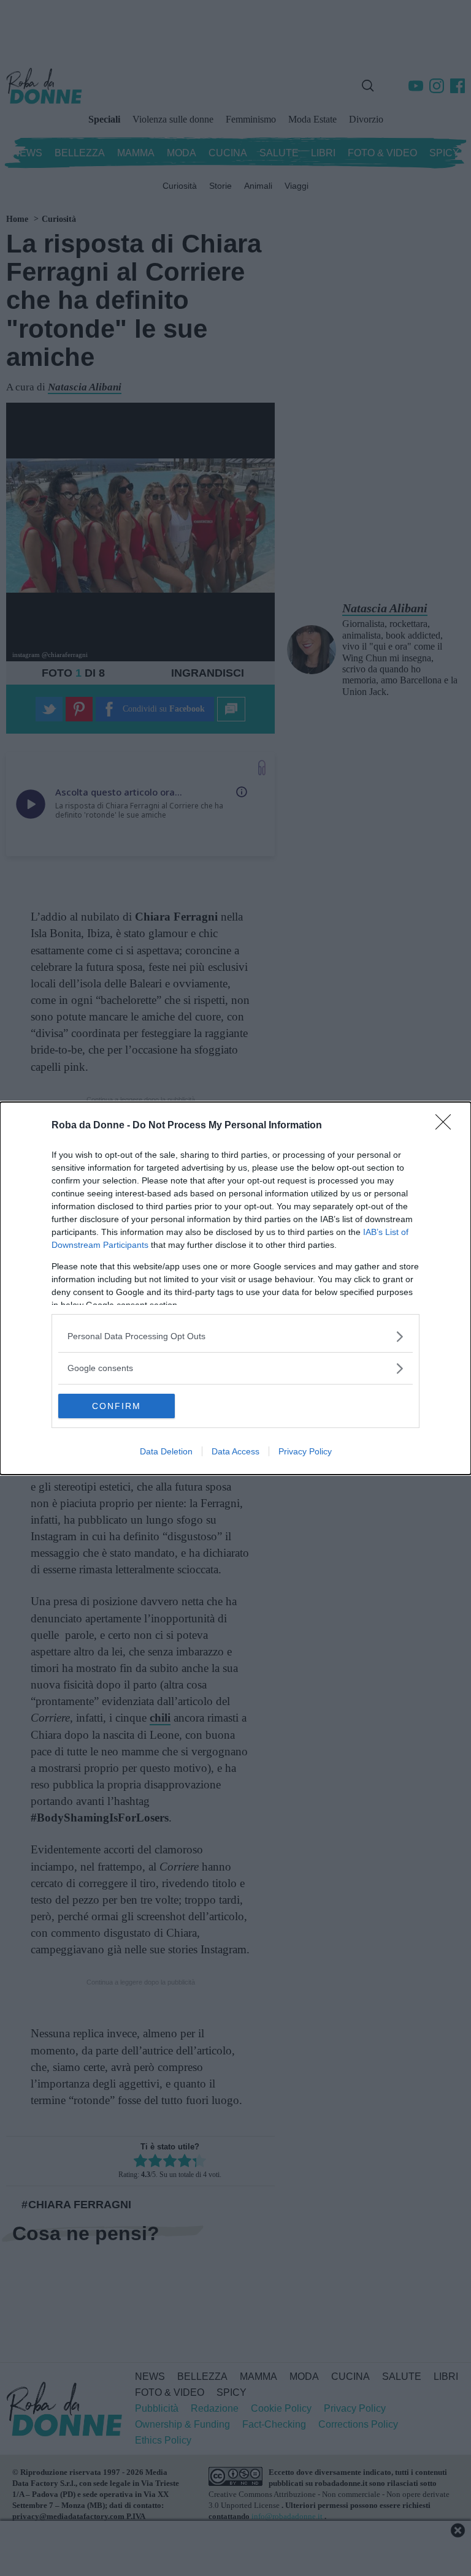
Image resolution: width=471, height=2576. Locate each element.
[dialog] (235, 1288)
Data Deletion (166, 1451)
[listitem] (235, 1336)
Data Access (235, 1451)
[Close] (447, 1126)
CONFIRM (117, 1406)
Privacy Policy (305, 1451)
